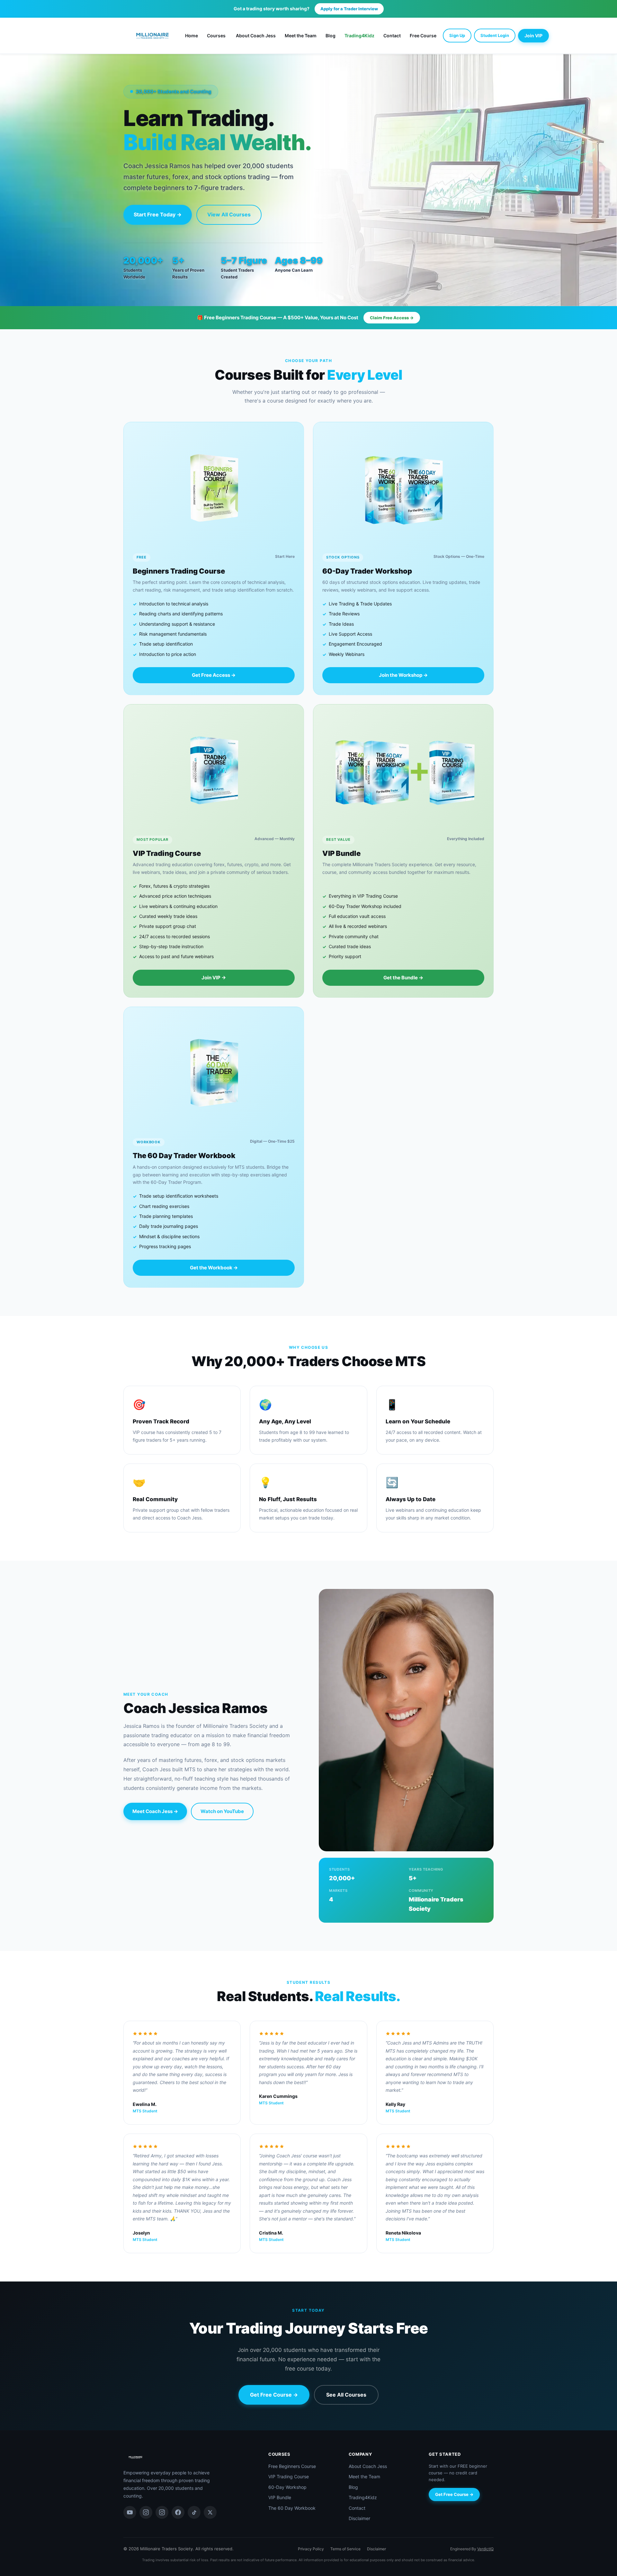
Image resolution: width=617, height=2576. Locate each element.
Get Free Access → (214, 675)
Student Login (495, 35)
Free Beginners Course (292, 2466)
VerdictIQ (485, 2549)
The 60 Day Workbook (292, 2508)
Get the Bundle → (403, 978)
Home (192, 36)
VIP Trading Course (289, 2476)
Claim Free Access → (392, 318)
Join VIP (533, 36)
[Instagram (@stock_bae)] (146, 2512)
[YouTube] (130, 2512)
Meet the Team (301, 36)
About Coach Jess (256, 36)
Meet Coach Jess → (155, 1811)
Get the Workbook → (214, 1268)
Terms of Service (345, 2549)
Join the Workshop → (403, 675)
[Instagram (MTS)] (162, 2512)
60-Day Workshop (287, 2487)
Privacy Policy (311, 2549)
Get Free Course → (274, 2395)
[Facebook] (178, 2512)
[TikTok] (194, 2512)
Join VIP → (214, 978)
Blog (331, 36)
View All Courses (229, 214)
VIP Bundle (280, 2497)
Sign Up (457, 35)
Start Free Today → (158, 214)
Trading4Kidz (359, 36)
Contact (392, 36)
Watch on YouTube (222, 1811)
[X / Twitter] (210, 2512)
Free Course (423, 36)
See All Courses (346, 2395)
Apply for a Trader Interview (349, 9)
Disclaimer (359, 2518)
